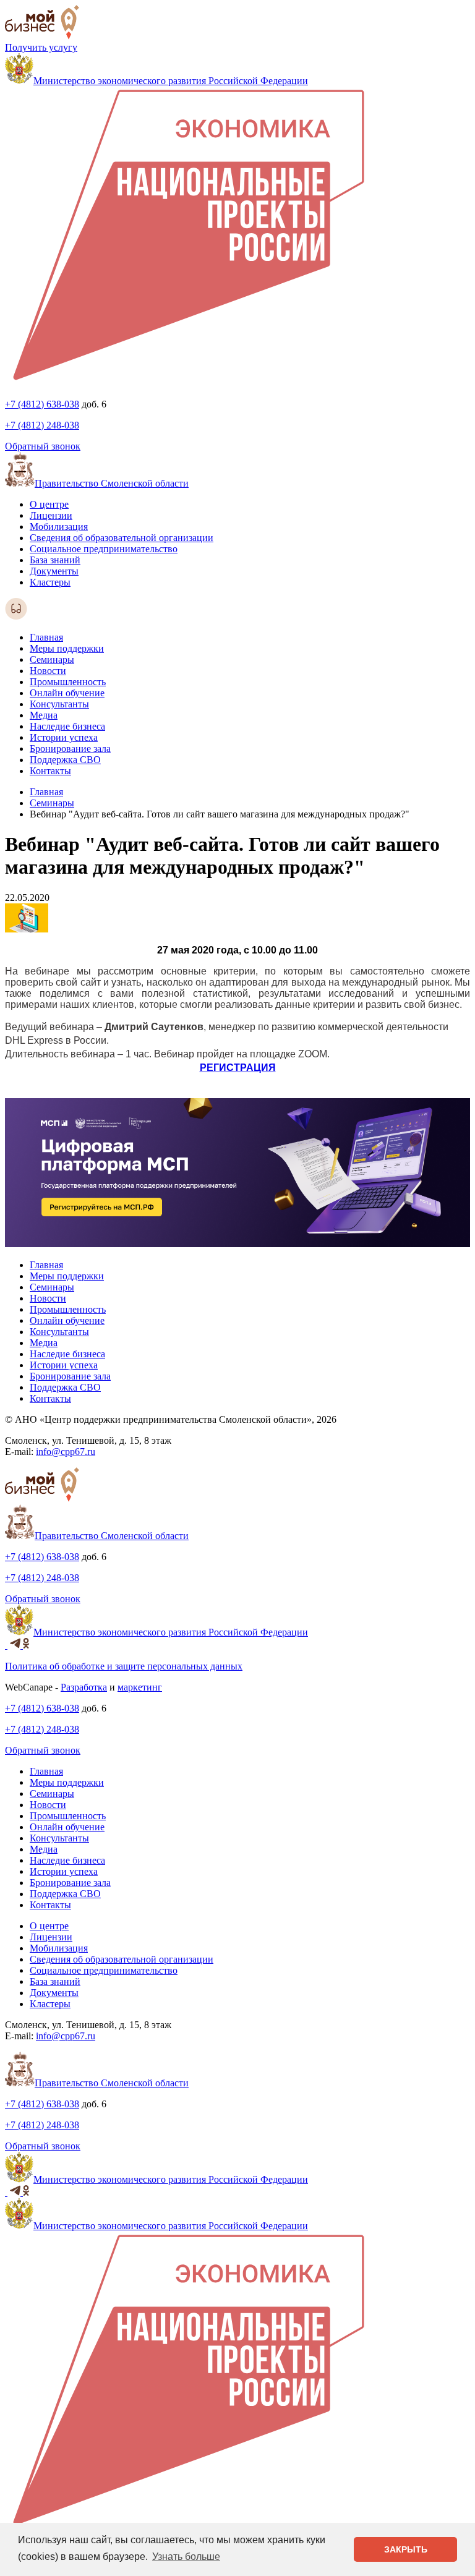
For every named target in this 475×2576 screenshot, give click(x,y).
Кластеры (50, 582)
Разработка (84, 1687)
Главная (46, 637)
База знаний (55, 560)
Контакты (50, 771)
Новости (48, 671)
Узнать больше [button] (186, 2557)
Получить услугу (41, 47)
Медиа (44, 715)
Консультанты (59, 704)
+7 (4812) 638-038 (42, 404)
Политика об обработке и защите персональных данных (124, 1666)
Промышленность (68, 682)
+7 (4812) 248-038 (42, 425)
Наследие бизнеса (67, 726)
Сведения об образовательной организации (122, 538)
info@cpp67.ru (66, 1452)
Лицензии (51, 515)
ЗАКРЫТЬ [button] (406, 2549)
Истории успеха (64, 737)
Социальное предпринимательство (104, 549)
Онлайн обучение (67, 693)
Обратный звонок (43, 446)
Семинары (52, 659)
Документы (54, 571)
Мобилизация (59, 527)
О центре (49, 504)
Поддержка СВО (65, 760)
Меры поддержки (67, 648)
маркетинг (140, 1687)
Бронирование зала (70, 748)
